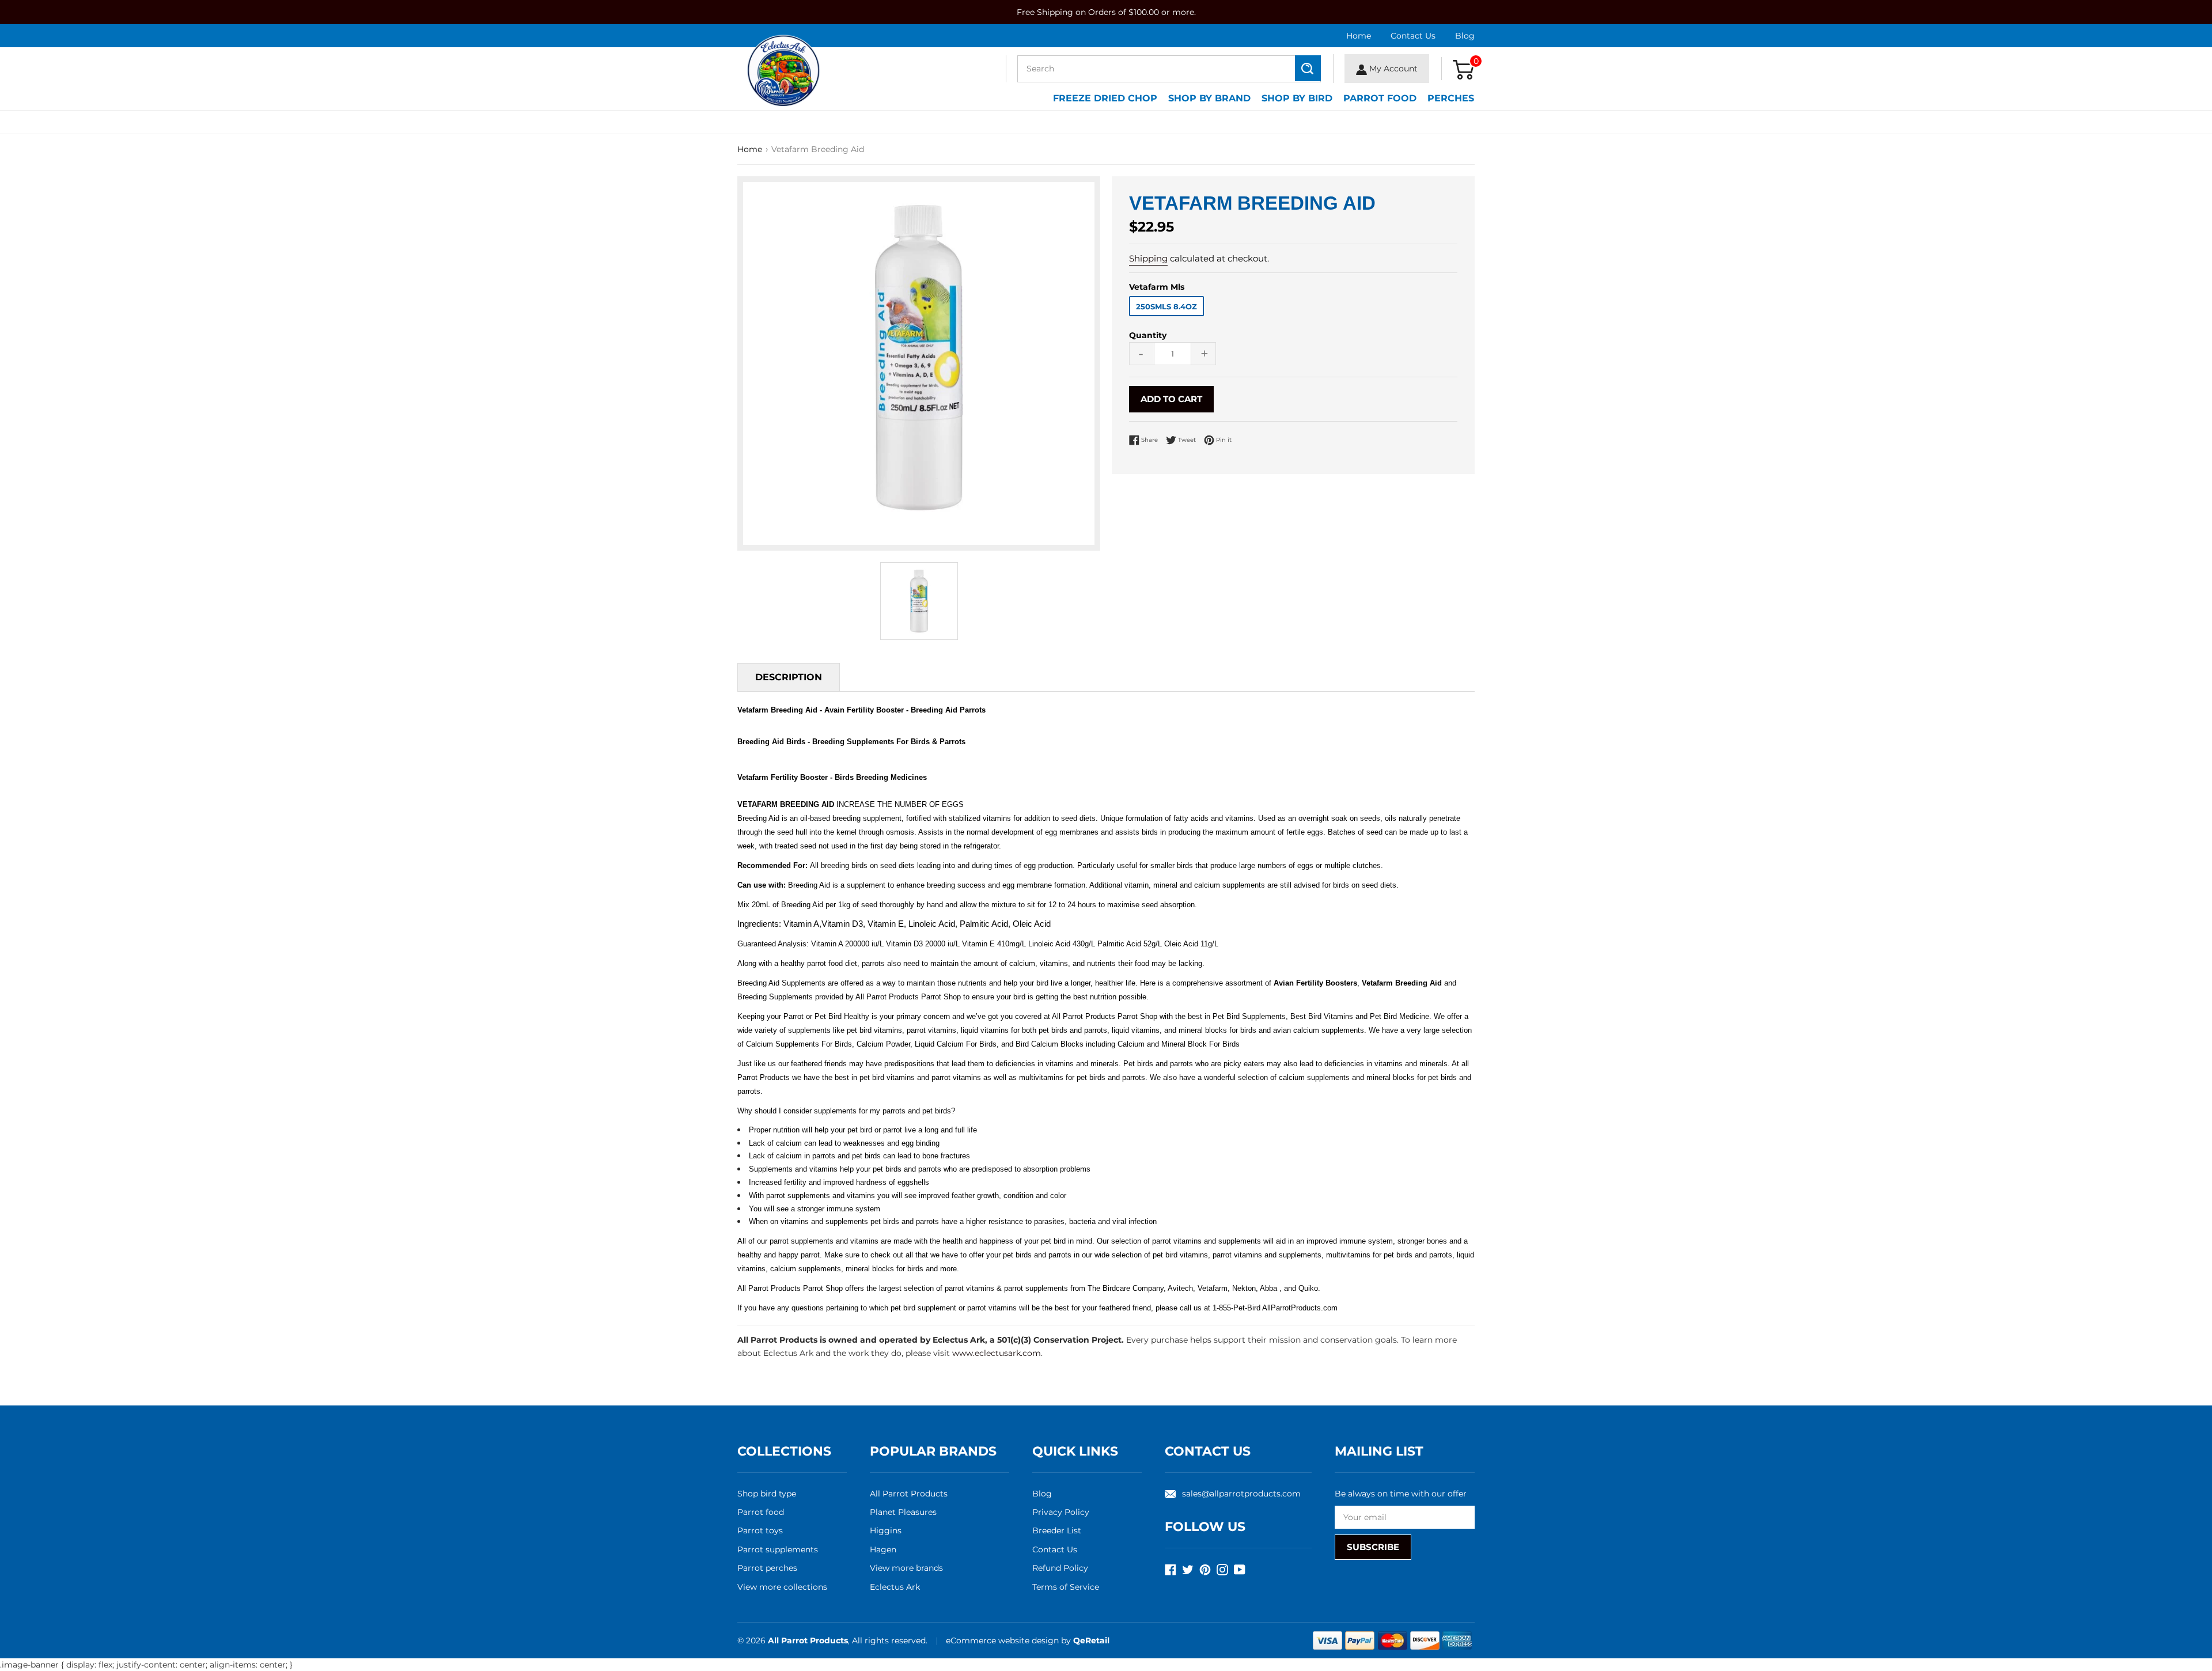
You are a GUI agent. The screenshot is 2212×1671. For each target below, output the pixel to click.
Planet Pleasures (903, 1512)
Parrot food (761, 1512)
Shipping (1148, 258)
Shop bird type (767, 1494)
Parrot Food (1380, 98)
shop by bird (1297, 98)
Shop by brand (1209, 98)
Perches (1451, 98)
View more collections (782, 1587)
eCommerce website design (1003, 1640)
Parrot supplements (778, 1549)
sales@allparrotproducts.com (1241, 1494)
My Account (1392, 69)
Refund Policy (1060, 1568)
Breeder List (1057, 1530)
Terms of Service (1066, 1587)
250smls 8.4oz (1166, 306)
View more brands (906, 1568)
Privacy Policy (1061, 1512)
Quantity (1148, 335)
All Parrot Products (909, 1494)
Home (1359, 36)
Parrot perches (767, 1568)
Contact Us (1413, 36)
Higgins (886, 1530)
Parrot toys (760, 1530)
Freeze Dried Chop (1105, 98)
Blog (1465, 36)
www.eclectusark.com (997, 1353)
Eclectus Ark (895, 1587)
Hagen (883, 1549)
